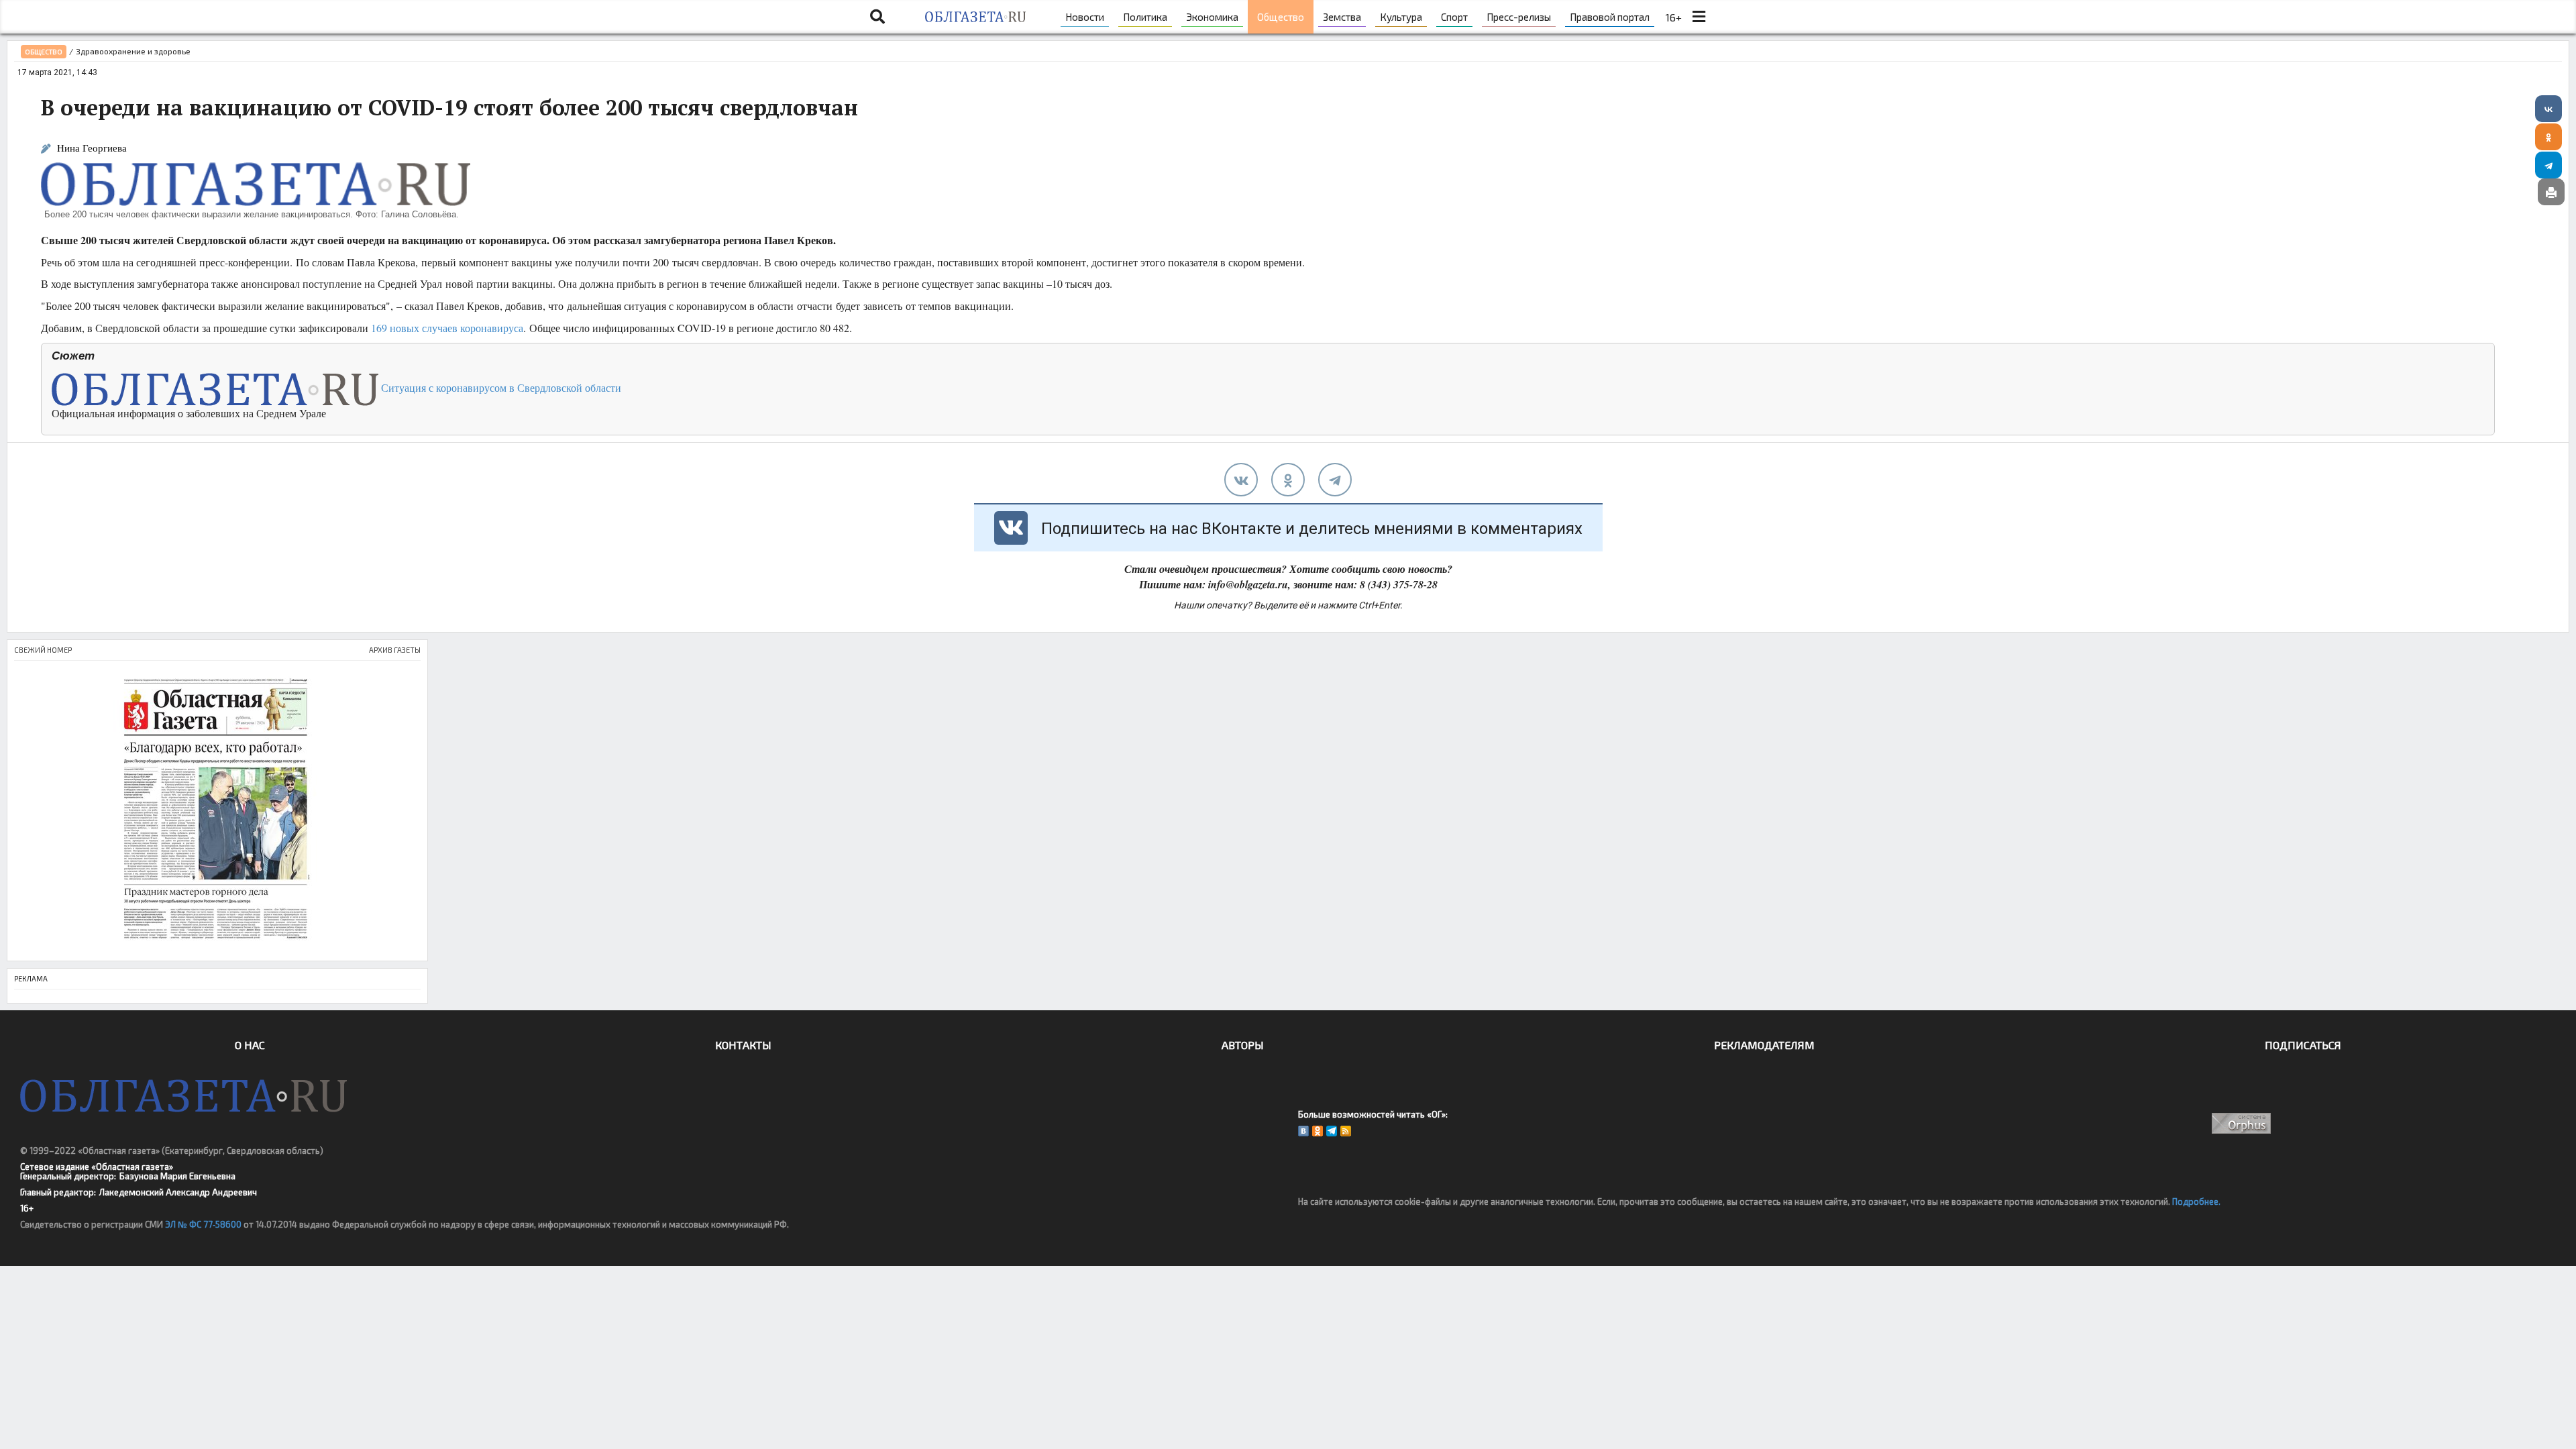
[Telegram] (2548, 165)
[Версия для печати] (2551, 192)
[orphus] (2242, 1123)
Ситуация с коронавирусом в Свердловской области (500, 387)
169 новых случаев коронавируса (447, 328)
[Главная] (975, 17)
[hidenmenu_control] (1699, 17)
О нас (250, 1045)
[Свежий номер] (217, 811)
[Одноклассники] (2548, 137)
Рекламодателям (1764, 1045)
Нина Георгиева (92, 148)
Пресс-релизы (1519, 17)
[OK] (1318, 1131)
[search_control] (877, 17)
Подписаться (2303, 1045)
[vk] (1241, 480)
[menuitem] (1085, 17)
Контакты (743, 1045)
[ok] (1288, 480)
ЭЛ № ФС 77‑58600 (203, 1224)
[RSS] (1346, 1131)
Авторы (1243, 1045)
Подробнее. (2196, 1201)
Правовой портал (1610, 17)
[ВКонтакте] (2548, 109)
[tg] (1335, 480)
